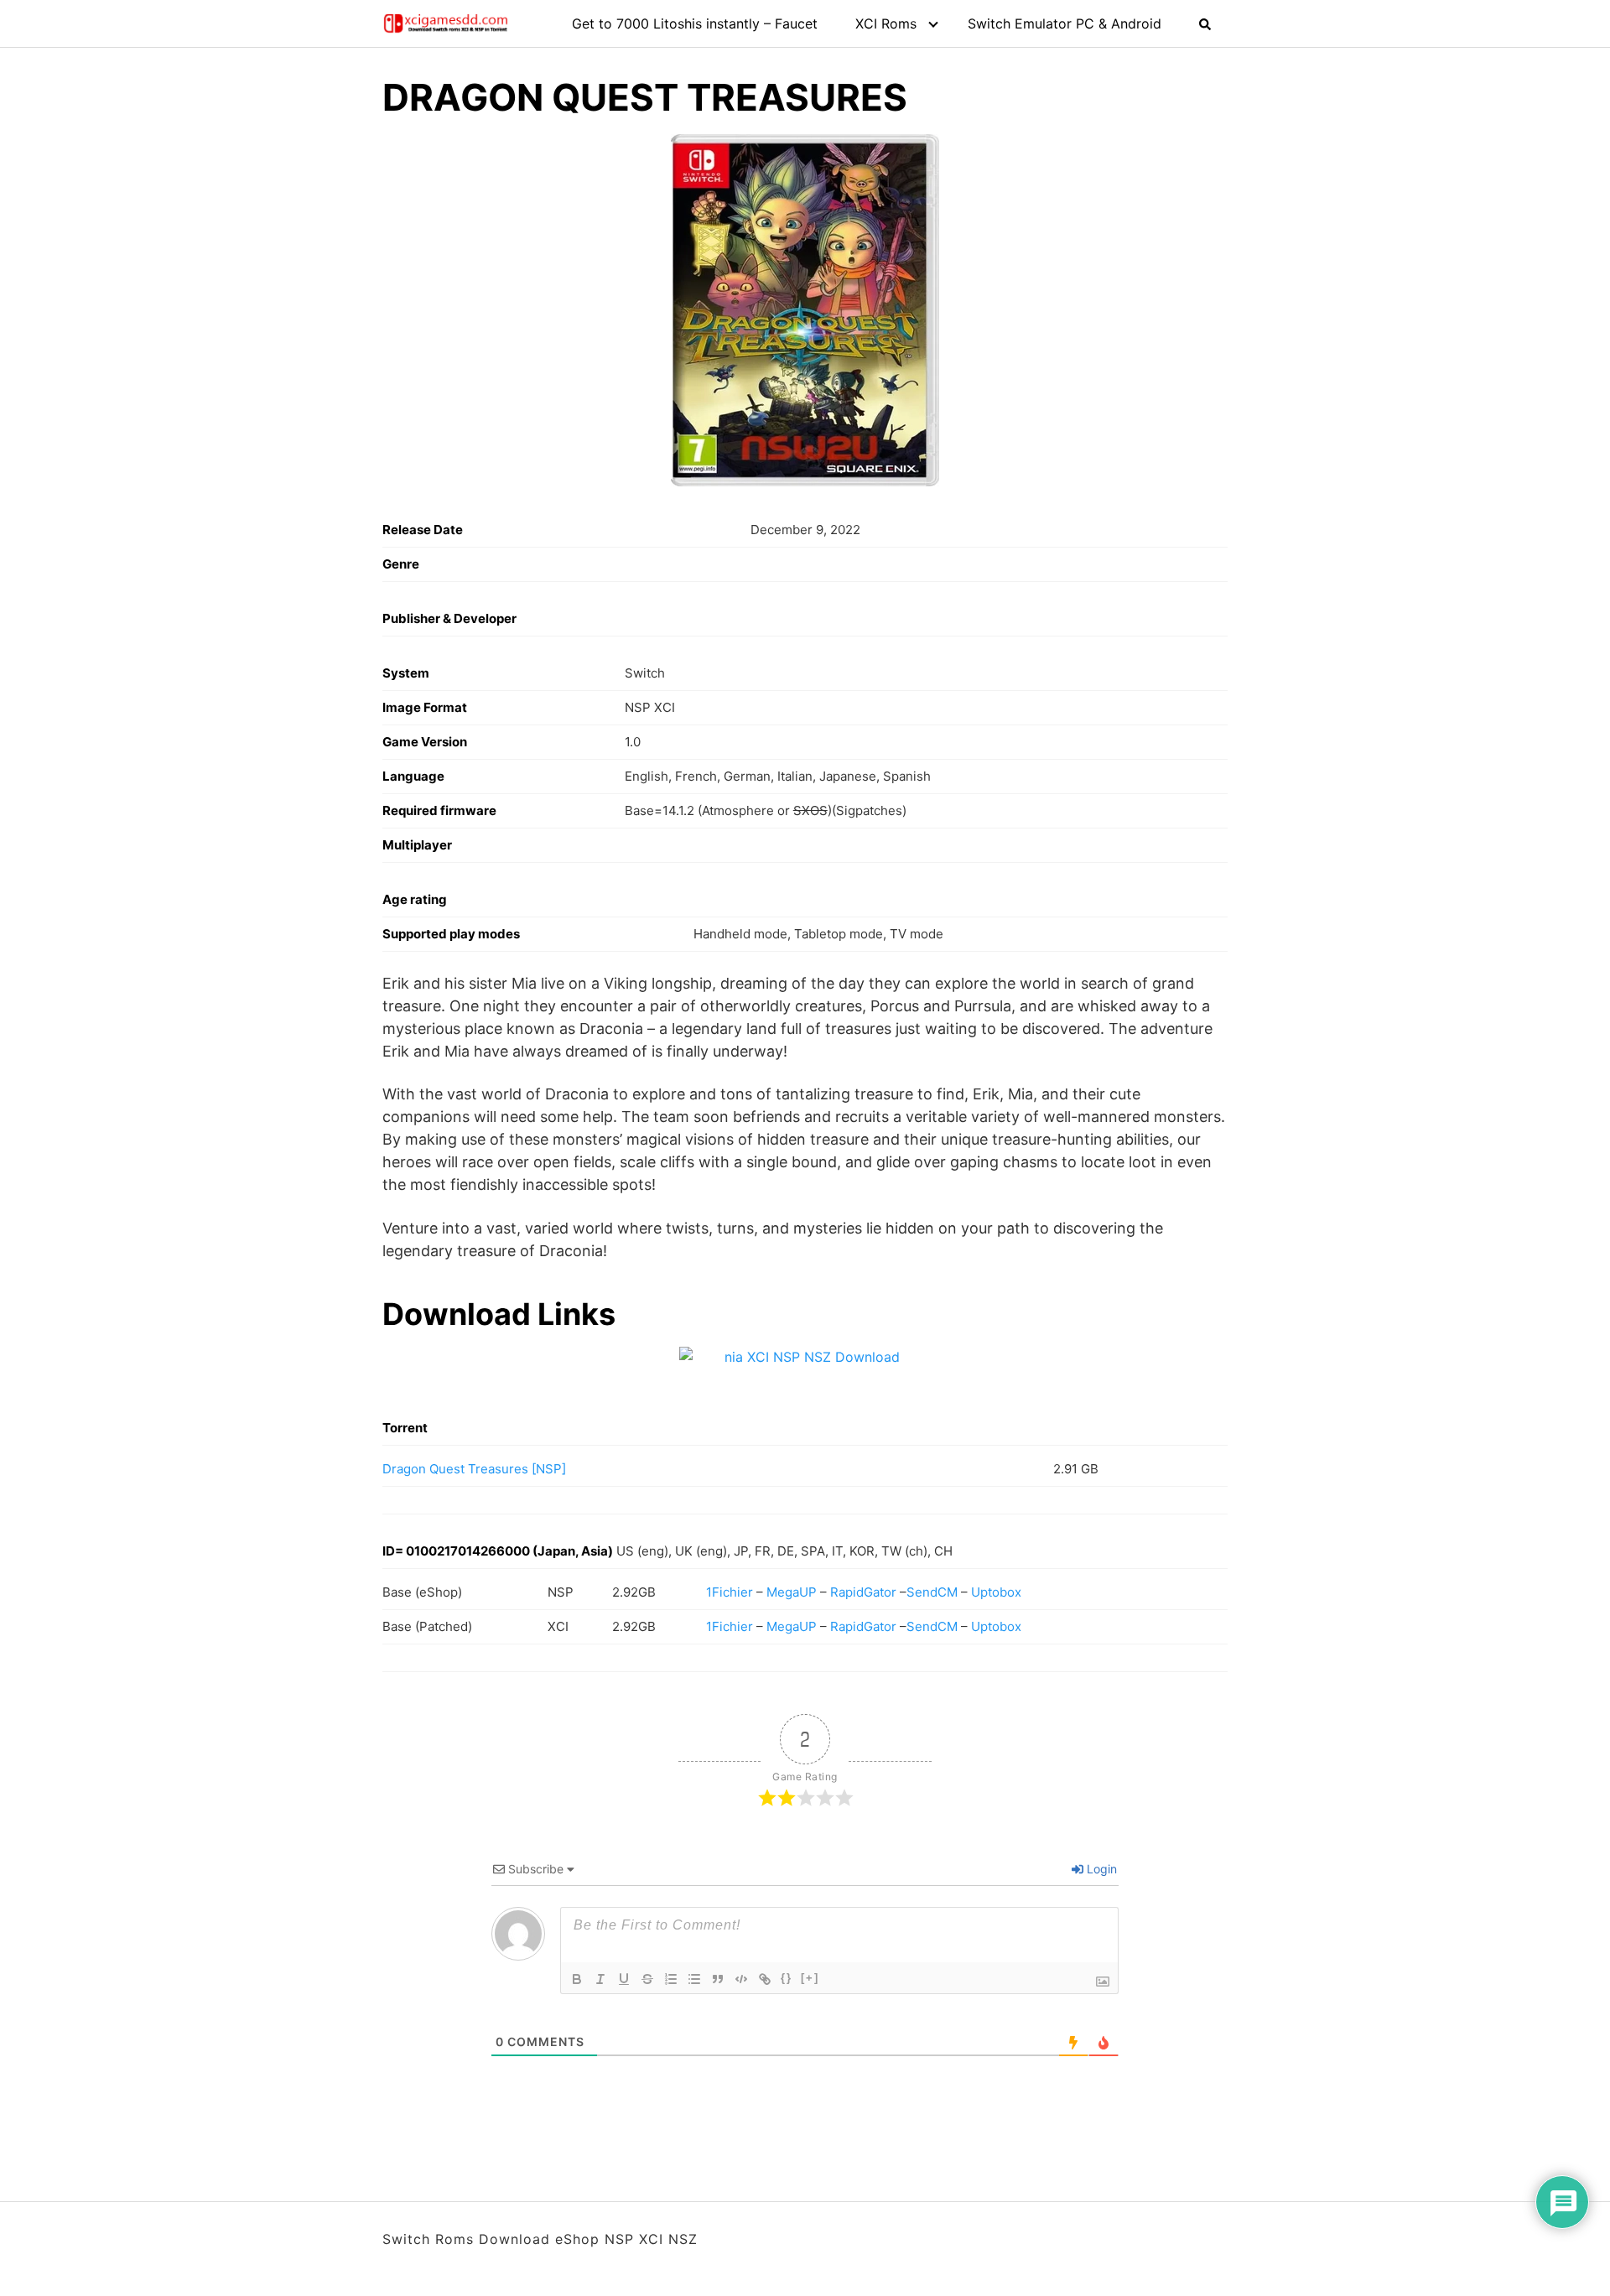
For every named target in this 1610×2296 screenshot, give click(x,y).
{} (787, 1978)
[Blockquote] (718, 1979)
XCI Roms (886, 23)
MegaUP (792, 1592)
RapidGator (863, 1592)
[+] (810, 1978)
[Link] (765, 1979)
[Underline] (624, 1979)
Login (1100, 1869)
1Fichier (730, 1592)
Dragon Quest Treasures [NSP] (474, 1469)
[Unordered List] (694, 1979)
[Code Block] (741, 1979)
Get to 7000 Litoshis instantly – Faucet (695, 23)
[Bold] (577, 1979)
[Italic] (600, 1979)
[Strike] (647, 1979)
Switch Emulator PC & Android (1065, 23)
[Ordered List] (671, 1979)
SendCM (932, 1592)
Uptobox (996, 1592)
